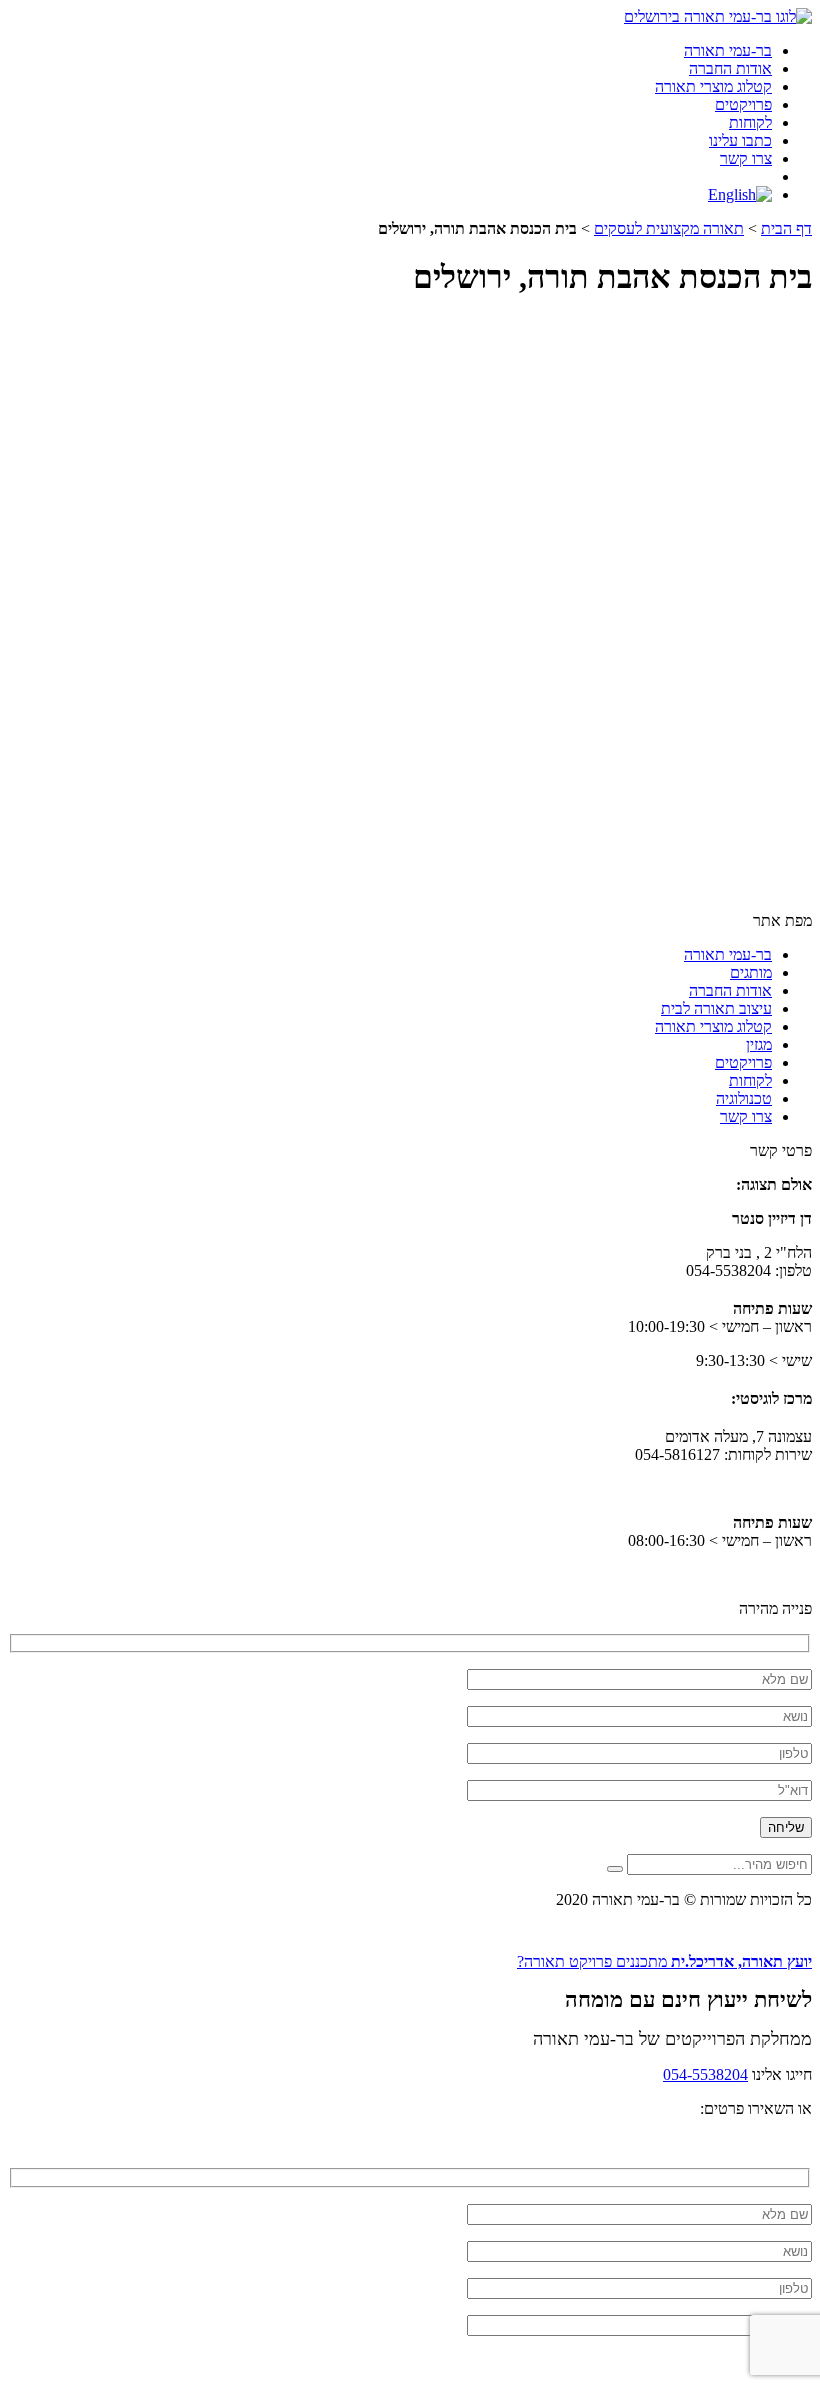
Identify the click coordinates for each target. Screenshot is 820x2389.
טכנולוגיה (744, 1098)
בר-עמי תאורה (728, 50)
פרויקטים (743, 104)
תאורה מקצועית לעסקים (669, 228)
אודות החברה (730, 68)
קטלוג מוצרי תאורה (713, 86)
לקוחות (750, 122)
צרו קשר (746, 158)
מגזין (759, 1044)
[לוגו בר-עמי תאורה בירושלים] (718, 16)
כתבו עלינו (740, 140)
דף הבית (786, 228)
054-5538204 (705, 2074)
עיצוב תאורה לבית (716, 1008)
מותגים (751, 972)
